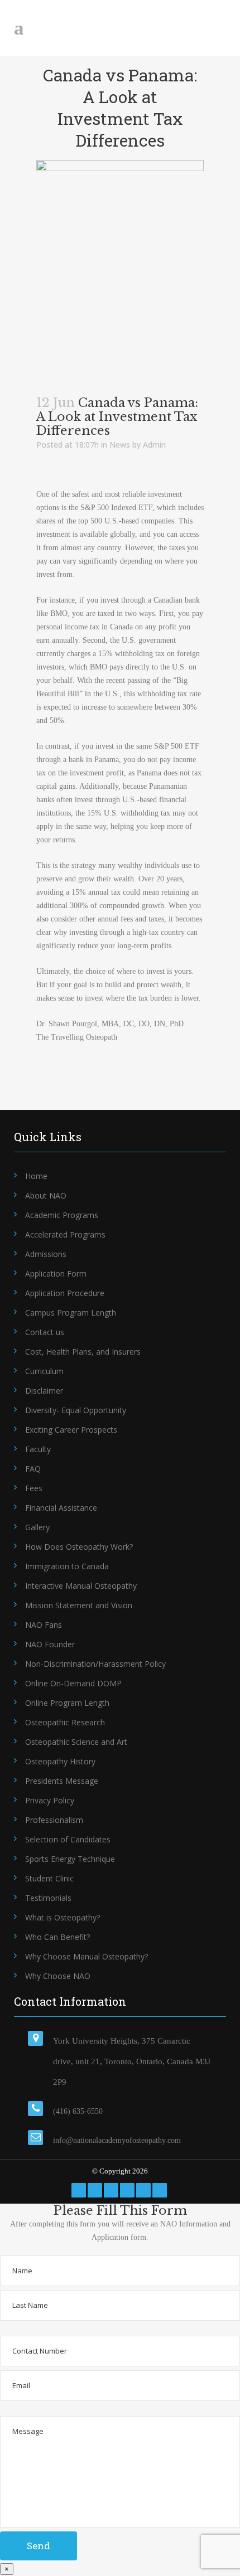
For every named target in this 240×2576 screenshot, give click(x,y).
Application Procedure (65, 1293)
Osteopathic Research (65, 1722)
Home (36, 1176)
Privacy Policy (50, 1800)
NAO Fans (44, 1625)
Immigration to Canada (67, 1566)
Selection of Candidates (68, 1839)
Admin (154, 445)
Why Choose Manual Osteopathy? (87, 1956)
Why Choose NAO (58, 1976)
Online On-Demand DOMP (73, 1683)
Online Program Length (67, 1703)
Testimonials (48, 1898)
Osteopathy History (60, 1761)
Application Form (56, 1274)
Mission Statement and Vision (79, 1605)
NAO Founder (50, 1644)
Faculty (38, 1449)
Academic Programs (62, 1215)
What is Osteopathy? (63, 1917)
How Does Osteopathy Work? (79, 1547)
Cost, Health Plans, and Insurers (83, 1352)
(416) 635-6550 (78, 2111)
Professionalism (54, 1820)
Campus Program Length (71, 1313)
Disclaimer (44, 1391)
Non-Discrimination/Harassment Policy (95, 1664)
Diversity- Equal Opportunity (76, 1410)
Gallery (37, 1527)
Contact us (45, 1332)
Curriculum (44, 1371)
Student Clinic (49, 1878)
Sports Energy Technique (70, 1859)
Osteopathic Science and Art (76, 1742)
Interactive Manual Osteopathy (81, 1586)
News (120, 445)
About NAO (46, 1195)
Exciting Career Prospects (71, 1430)
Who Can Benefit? (57, 1937)
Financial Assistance (61, 1508)
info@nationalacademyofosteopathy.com (117, 2140)
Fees (34, 1488)
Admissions (46, 1254)
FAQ (33, 1469)
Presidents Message (62, 1781)
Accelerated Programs (65, 1234)
